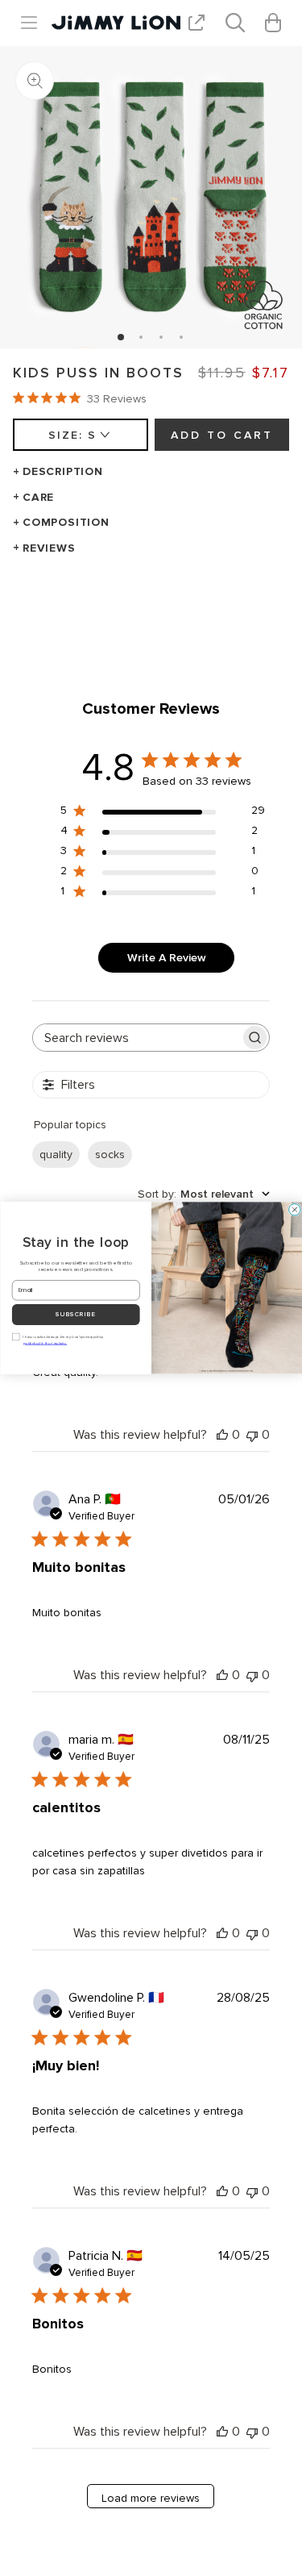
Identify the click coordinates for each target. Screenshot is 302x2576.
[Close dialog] (294, 1210)
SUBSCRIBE (76, 1315)
